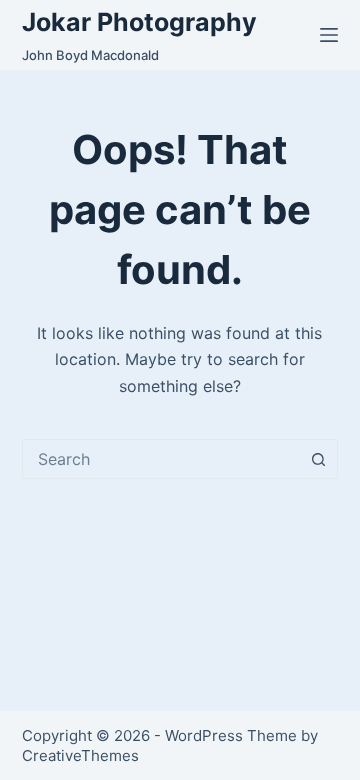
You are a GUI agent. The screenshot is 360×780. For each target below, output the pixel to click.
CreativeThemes (80, 755)
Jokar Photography (139, 22)
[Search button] (318, 459)
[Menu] (329, 35)
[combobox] (161, 459)
